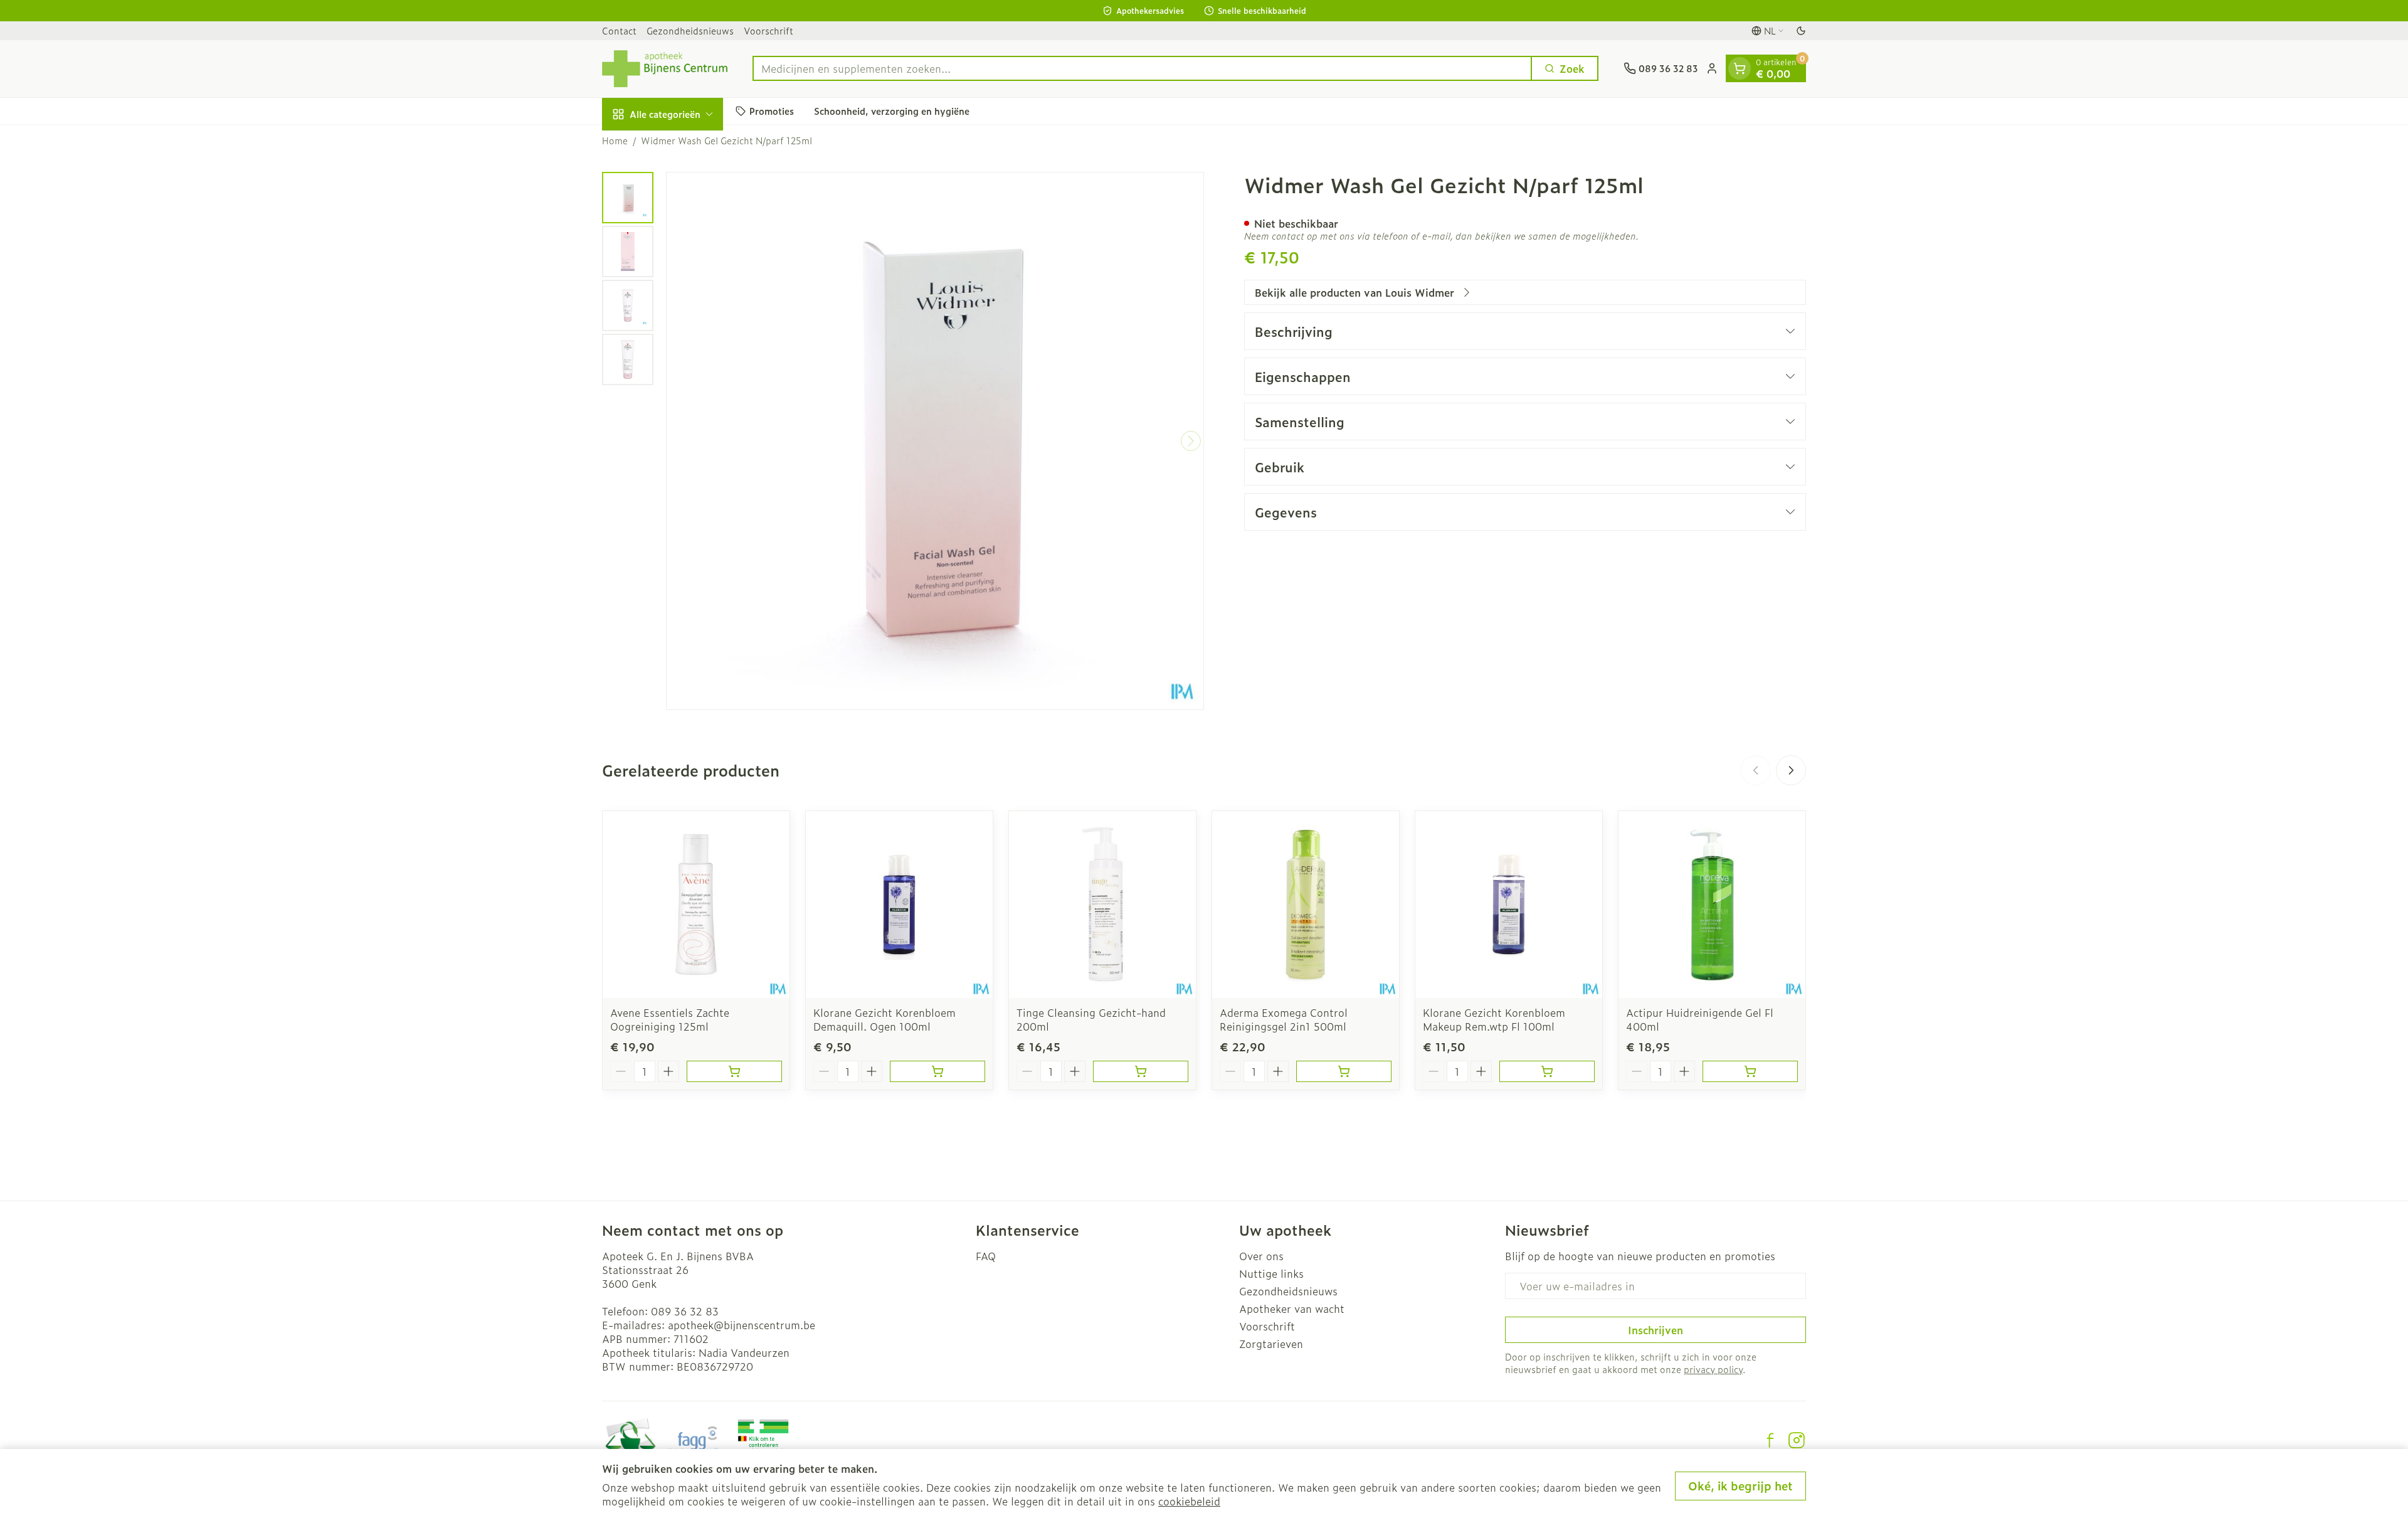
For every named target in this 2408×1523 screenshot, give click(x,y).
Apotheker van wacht (1292, 1308)
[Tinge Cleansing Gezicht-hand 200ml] (1102, 905)
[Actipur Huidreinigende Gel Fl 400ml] (1712, 905)
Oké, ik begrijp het (1740, 1486)
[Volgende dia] (1791, 770)
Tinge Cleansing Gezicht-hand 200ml (1091, 1019)
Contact (619, 30)
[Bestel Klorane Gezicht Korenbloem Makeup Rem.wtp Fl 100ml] (1547, 1071)
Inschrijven (1655, 1330)
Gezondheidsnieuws (690, 30)
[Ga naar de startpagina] (665, 69)
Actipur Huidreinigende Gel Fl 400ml (1700, 1019)
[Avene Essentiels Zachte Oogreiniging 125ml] (696, 905)
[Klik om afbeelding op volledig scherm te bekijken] (935, 441)
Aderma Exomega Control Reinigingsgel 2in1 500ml (1284, 1019)
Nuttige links (1271, 1273)
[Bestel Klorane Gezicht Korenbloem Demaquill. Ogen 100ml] (937, 1071)
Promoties (772, 111)
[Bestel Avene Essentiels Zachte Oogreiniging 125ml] (734, 1071)
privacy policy (1713, 1369)
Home (615, 141)
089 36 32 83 (685, 1311)
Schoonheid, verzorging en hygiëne (892, 111)
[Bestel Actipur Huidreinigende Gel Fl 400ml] (1750, 1071)
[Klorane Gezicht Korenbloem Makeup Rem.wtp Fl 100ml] (1509, 905)
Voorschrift (768, 30)
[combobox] (1142, 68)
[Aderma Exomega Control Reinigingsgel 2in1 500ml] (1306, 905)
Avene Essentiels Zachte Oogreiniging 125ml (670, 1019)
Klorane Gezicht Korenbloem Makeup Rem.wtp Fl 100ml (1494, 1019)
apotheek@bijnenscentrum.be (742, 1325)
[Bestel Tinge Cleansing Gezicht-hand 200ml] (1141, 1071)
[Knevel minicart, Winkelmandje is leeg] (1740, 68)
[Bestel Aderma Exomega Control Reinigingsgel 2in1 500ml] (1344, 1071)
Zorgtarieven (1271, 1344)
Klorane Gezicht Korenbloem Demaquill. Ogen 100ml (885, 1019)
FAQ (986, 1256)
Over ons (1261, 1256)
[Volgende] (1191, 441)
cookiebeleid (1189, 1501)
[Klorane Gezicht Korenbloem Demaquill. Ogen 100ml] (899, 905)
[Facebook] (1770, 1440)
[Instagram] (1797, 1440)
